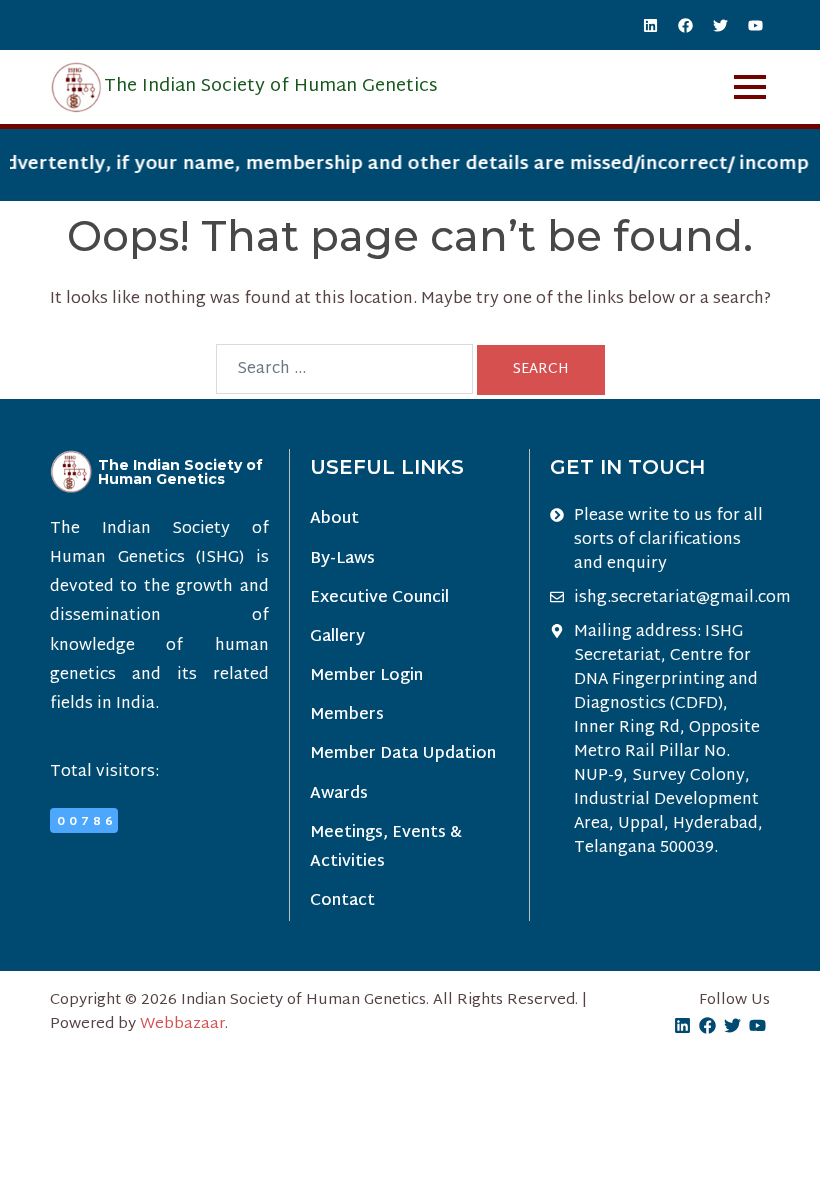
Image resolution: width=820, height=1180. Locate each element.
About (334, 519)
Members (347, 715)
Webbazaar (182, 1024)
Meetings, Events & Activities (386, 848)
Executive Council (379, 598)
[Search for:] (344, 369)
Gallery (337, 637)
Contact (342, 901)
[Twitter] (720, 25)
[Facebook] (685, 25)
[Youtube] (755, 25)
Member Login (366, 676)
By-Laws (342, 559)
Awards (339, 794)
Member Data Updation (403, 754)
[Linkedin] (650, 25)
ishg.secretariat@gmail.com (682, 599)
